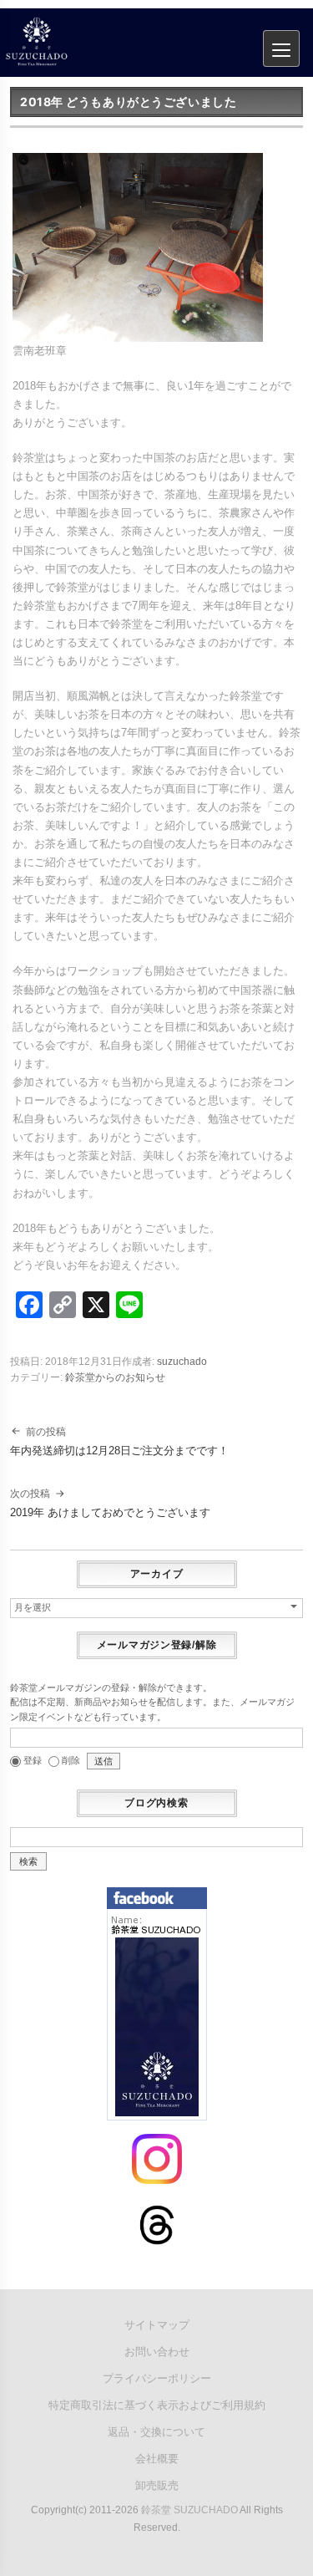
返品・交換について (156, 2432)
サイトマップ (157, 2325)
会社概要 (157, 2459)
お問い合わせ (157, 2352)
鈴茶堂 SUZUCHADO (189, 2510)
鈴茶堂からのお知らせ (115, 1377)
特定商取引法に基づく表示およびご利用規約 (157, 2405)
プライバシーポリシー (157, 2378)
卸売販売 (157, 2485)
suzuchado (182, 1362)
